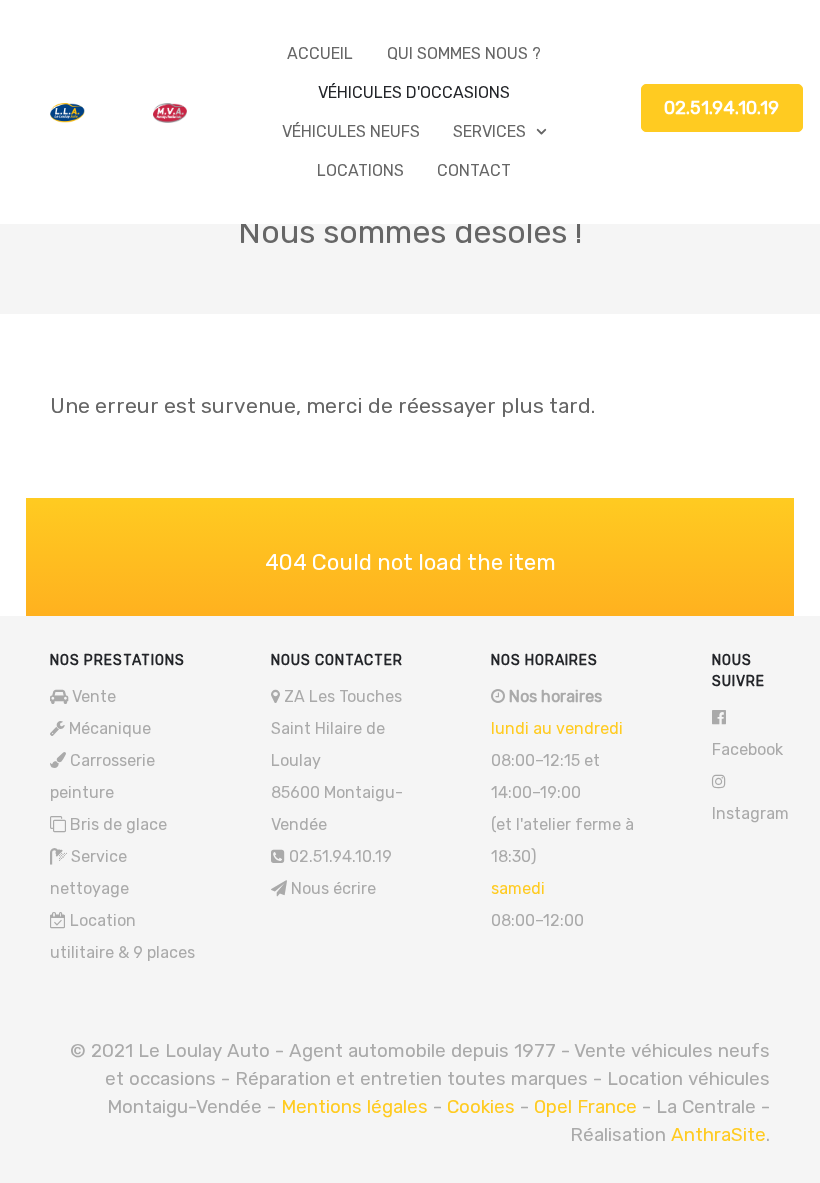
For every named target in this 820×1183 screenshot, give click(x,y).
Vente (94, 696)
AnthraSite (718, 1134)
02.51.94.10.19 (721, 108)
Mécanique (110, 728)
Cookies (481, 1106)
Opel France (585, 1106)
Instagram (750, 813)
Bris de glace (118, 824)
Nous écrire (333, 888)
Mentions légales (357, 1106)
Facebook (747, 749)
